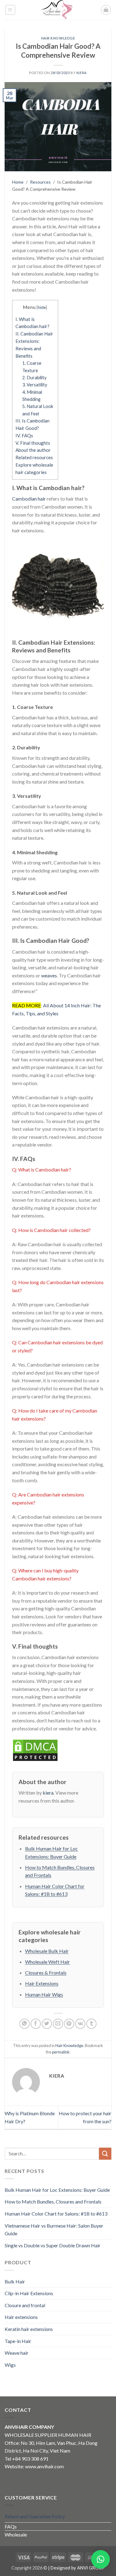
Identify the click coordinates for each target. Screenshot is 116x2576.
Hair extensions (21, 2317)
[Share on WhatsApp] (25, 2024)
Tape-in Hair (18, 2341)
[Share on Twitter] (47, 2024)
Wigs (10, 2365)
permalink (61, 2052)
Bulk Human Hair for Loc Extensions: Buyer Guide (57, 2190)
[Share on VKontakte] (80, 2024)
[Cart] (106, 10)
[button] (101, 2559)
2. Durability (34, 378)
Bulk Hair (15, 2281)
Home (18, 182)
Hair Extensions (42, 1983)
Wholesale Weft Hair (47, 1962)
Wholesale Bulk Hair (47, 1951)
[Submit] (105, 2154)
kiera (82, 73)
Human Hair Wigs (44, 1994)
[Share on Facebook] (36, 2024)
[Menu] (10, 10)
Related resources (34, 457)
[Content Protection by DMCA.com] (35, 1749)
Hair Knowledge (58, 38)
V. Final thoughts (33, 443)
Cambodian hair (29, 499)
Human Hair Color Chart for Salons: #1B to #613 (56, 2214)
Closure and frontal (25, 2305)
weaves (49, 975)
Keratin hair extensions (29, 2329)
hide (42, 307)
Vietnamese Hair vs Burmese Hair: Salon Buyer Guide (54, 2230)
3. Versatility (35, 385)
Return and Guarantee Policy (35, 2516)
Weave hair (17, 2353)
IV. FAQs (24, 435)
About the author (33, 450)
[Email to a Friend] (58, 2024)
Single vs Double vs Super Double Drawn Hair (53, 2245)
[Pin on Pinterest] (69, 2024)
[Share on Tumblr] (91, 2024)
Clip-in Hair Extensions (29, 2293)
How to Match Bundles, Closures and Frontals (53, 2201)
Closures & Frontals (46, 1973)
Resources (40, 182)
